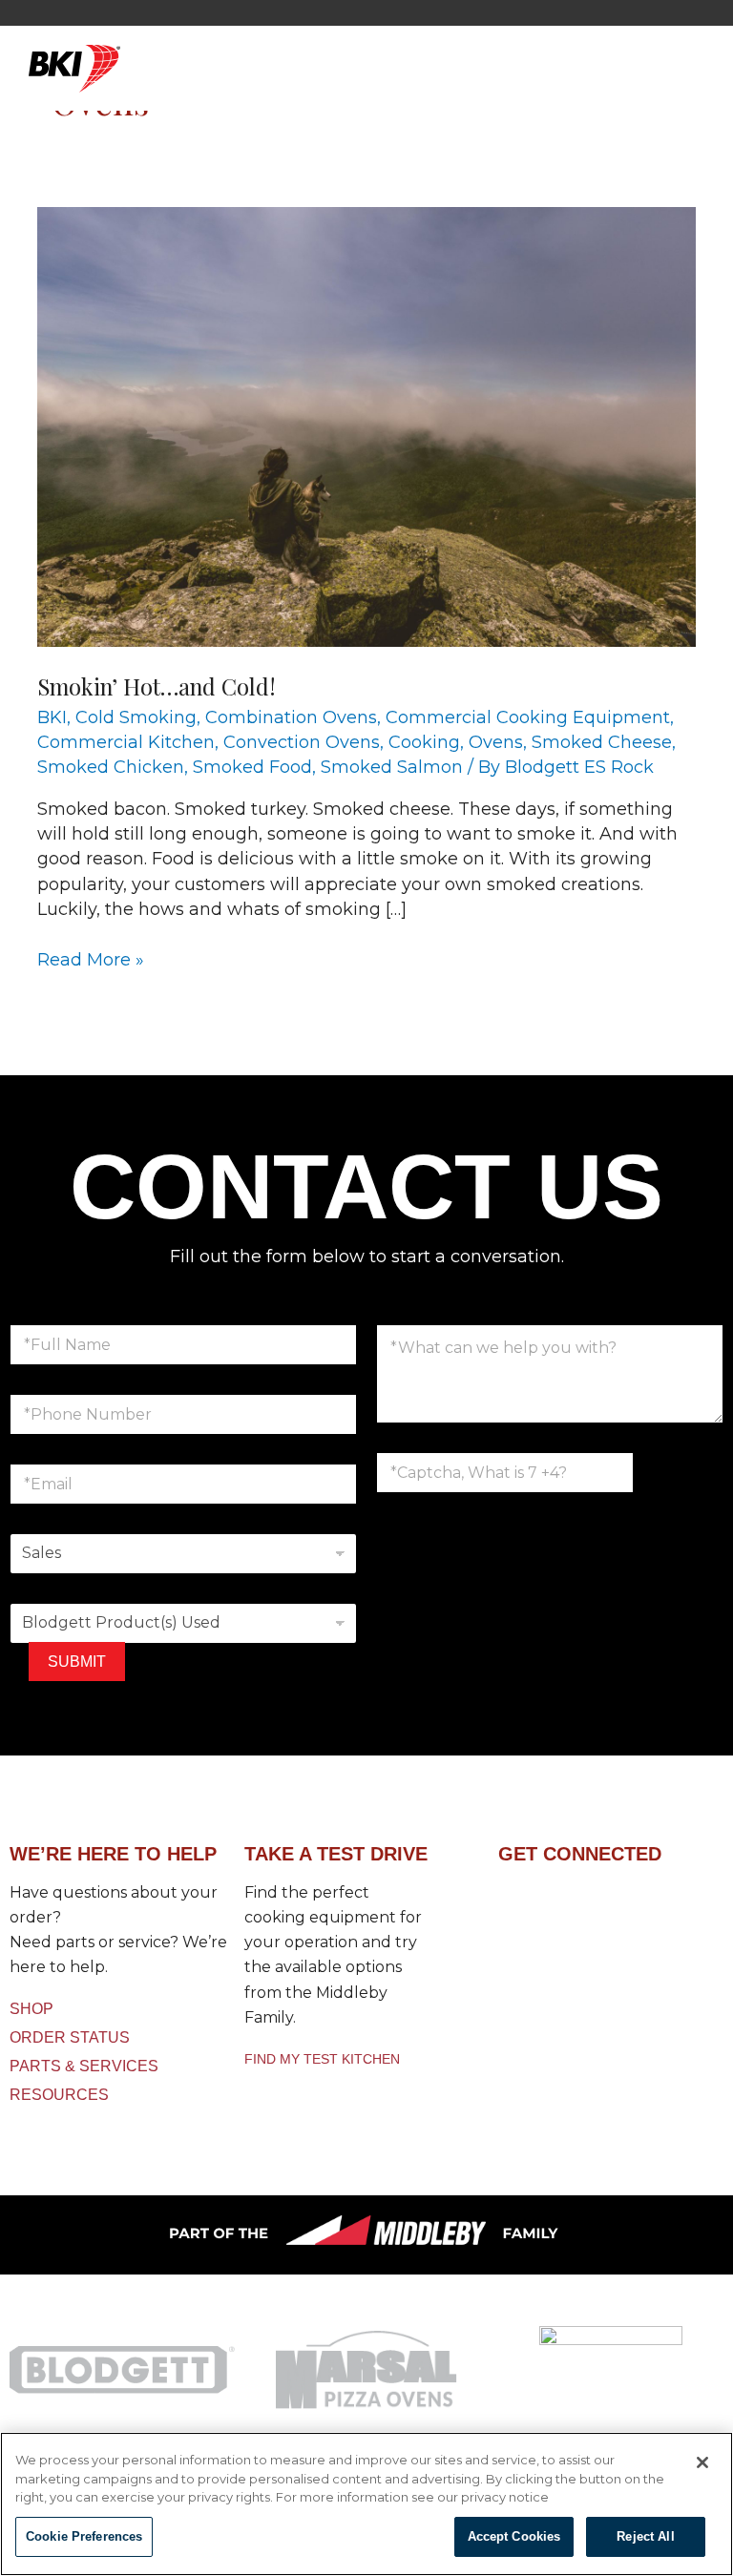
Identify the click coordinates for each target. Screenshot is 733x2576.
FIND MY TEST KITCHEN (322, 2059)
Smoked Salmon (392, 767)
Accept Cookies (514, 2536)
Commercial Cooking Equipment (528, 717)
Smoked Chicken (111, 767)
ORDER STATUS (70, 2037)
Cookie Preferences (84, 2536)
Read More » (91, 959)
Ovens (496, 742)
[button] (420, 79)
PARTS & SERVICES (84, 2066)
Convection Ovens (302, 742)
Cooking (424, 742)
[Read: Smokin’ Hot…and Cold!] (367, 426)
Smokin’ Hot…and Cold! (157, 686)
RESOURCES (59, 2095)
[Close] (702, 2462)
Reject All (645, 2536)
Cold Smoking (136, 717)
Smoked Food (252, 767)
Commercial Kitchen (126, 742)
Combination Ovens (291, 717)
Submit (77, 1662)
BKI (52, 717)
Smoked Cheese (602, 742)
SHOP (31, 2009)
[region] (366, 2504)
